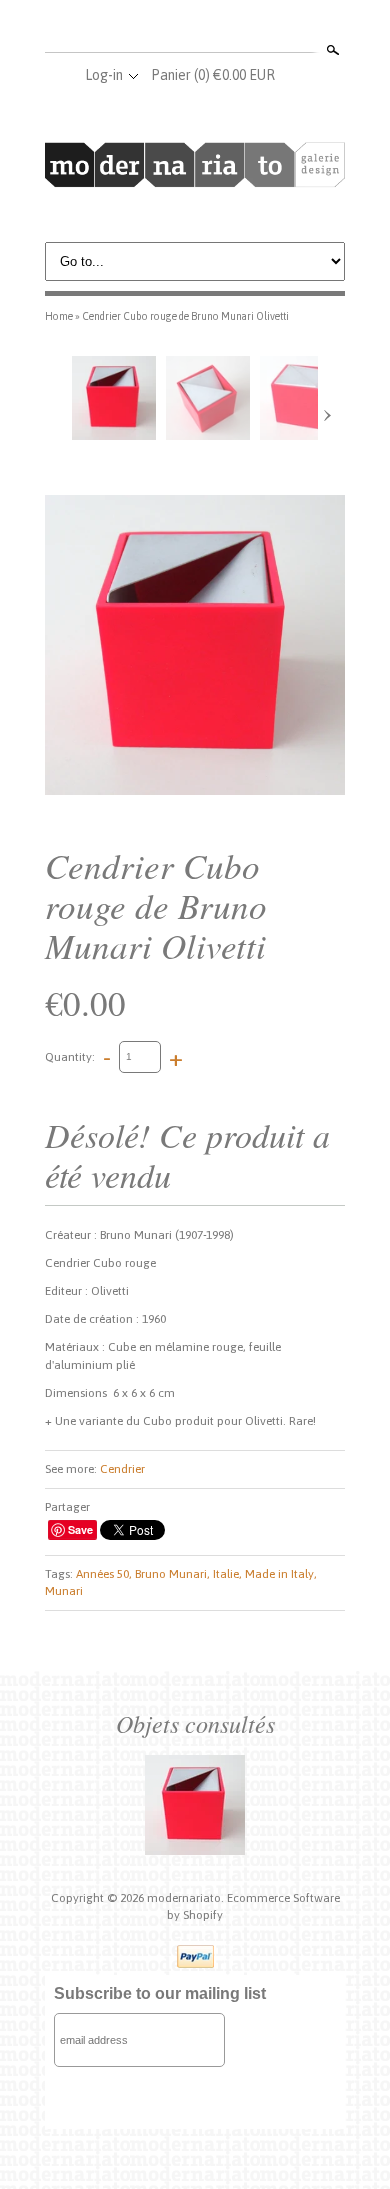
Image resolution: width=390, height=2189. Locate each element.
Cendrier (122, 1469)
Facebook (161, 28)
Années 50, (104, 1574)
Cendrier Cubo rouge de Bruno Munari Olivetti (185, 316)
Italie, (227, 1574)
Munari (64, 1591)
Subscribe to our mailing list (160, 1993)
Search (331, 50)
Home (59, 316)
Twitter (194, 28)
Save (80, 1529)
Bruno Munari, (172, 1574)
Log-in (104, 75)
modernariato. (187, 1898)
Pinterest (227, 28)
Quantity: (70, 1056)
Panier (213, 75)
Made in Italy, (281, 1574)
